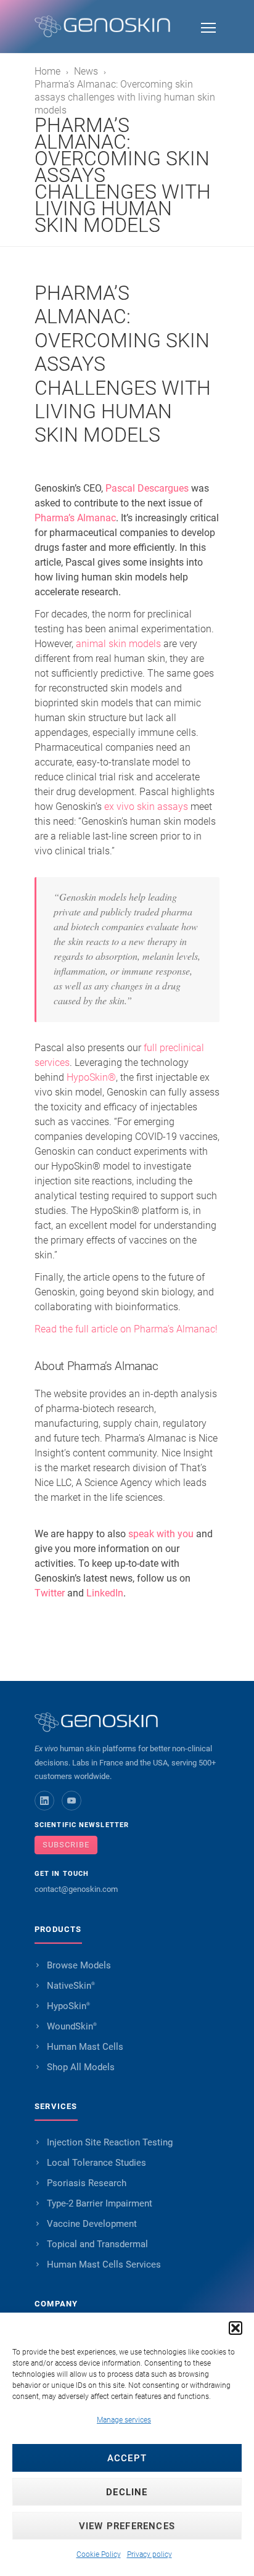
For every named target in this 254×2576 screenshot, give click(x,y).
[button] (236, 2328)
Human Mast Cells (85, 2047)
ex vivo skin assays (146, 807)
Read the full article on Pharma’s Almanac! (126, 1329)
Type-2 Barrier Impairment (100, 2203)
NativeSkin (71, 1986)
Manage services (124, 2420)
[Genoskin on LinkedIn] (44, 1801)
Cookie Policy (99, 2554)
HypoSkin (68, 2006)
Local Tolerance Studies (96, 2163)
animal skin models (118, 644)
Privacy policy (150, 2554)
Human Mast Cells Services (104, 2264)
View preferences (127, 2526)
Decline (127, 2492)
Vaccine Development (92, 2224)
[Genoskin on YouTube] (72, 1801)
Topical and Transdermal (97, 2244)
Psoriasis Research (87, 2183)
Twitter (50, 1593)
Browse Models (79, 1965)
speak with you (161, 1534)
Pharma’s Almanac (75, 518)
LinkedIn (105, 1593)
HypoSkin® (91, 1077)
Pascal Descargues (147, 488)
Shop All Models (81, 2067)
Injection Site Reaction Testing (110, 2142)
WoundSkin (72, 2026)
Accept (127, 2458)
